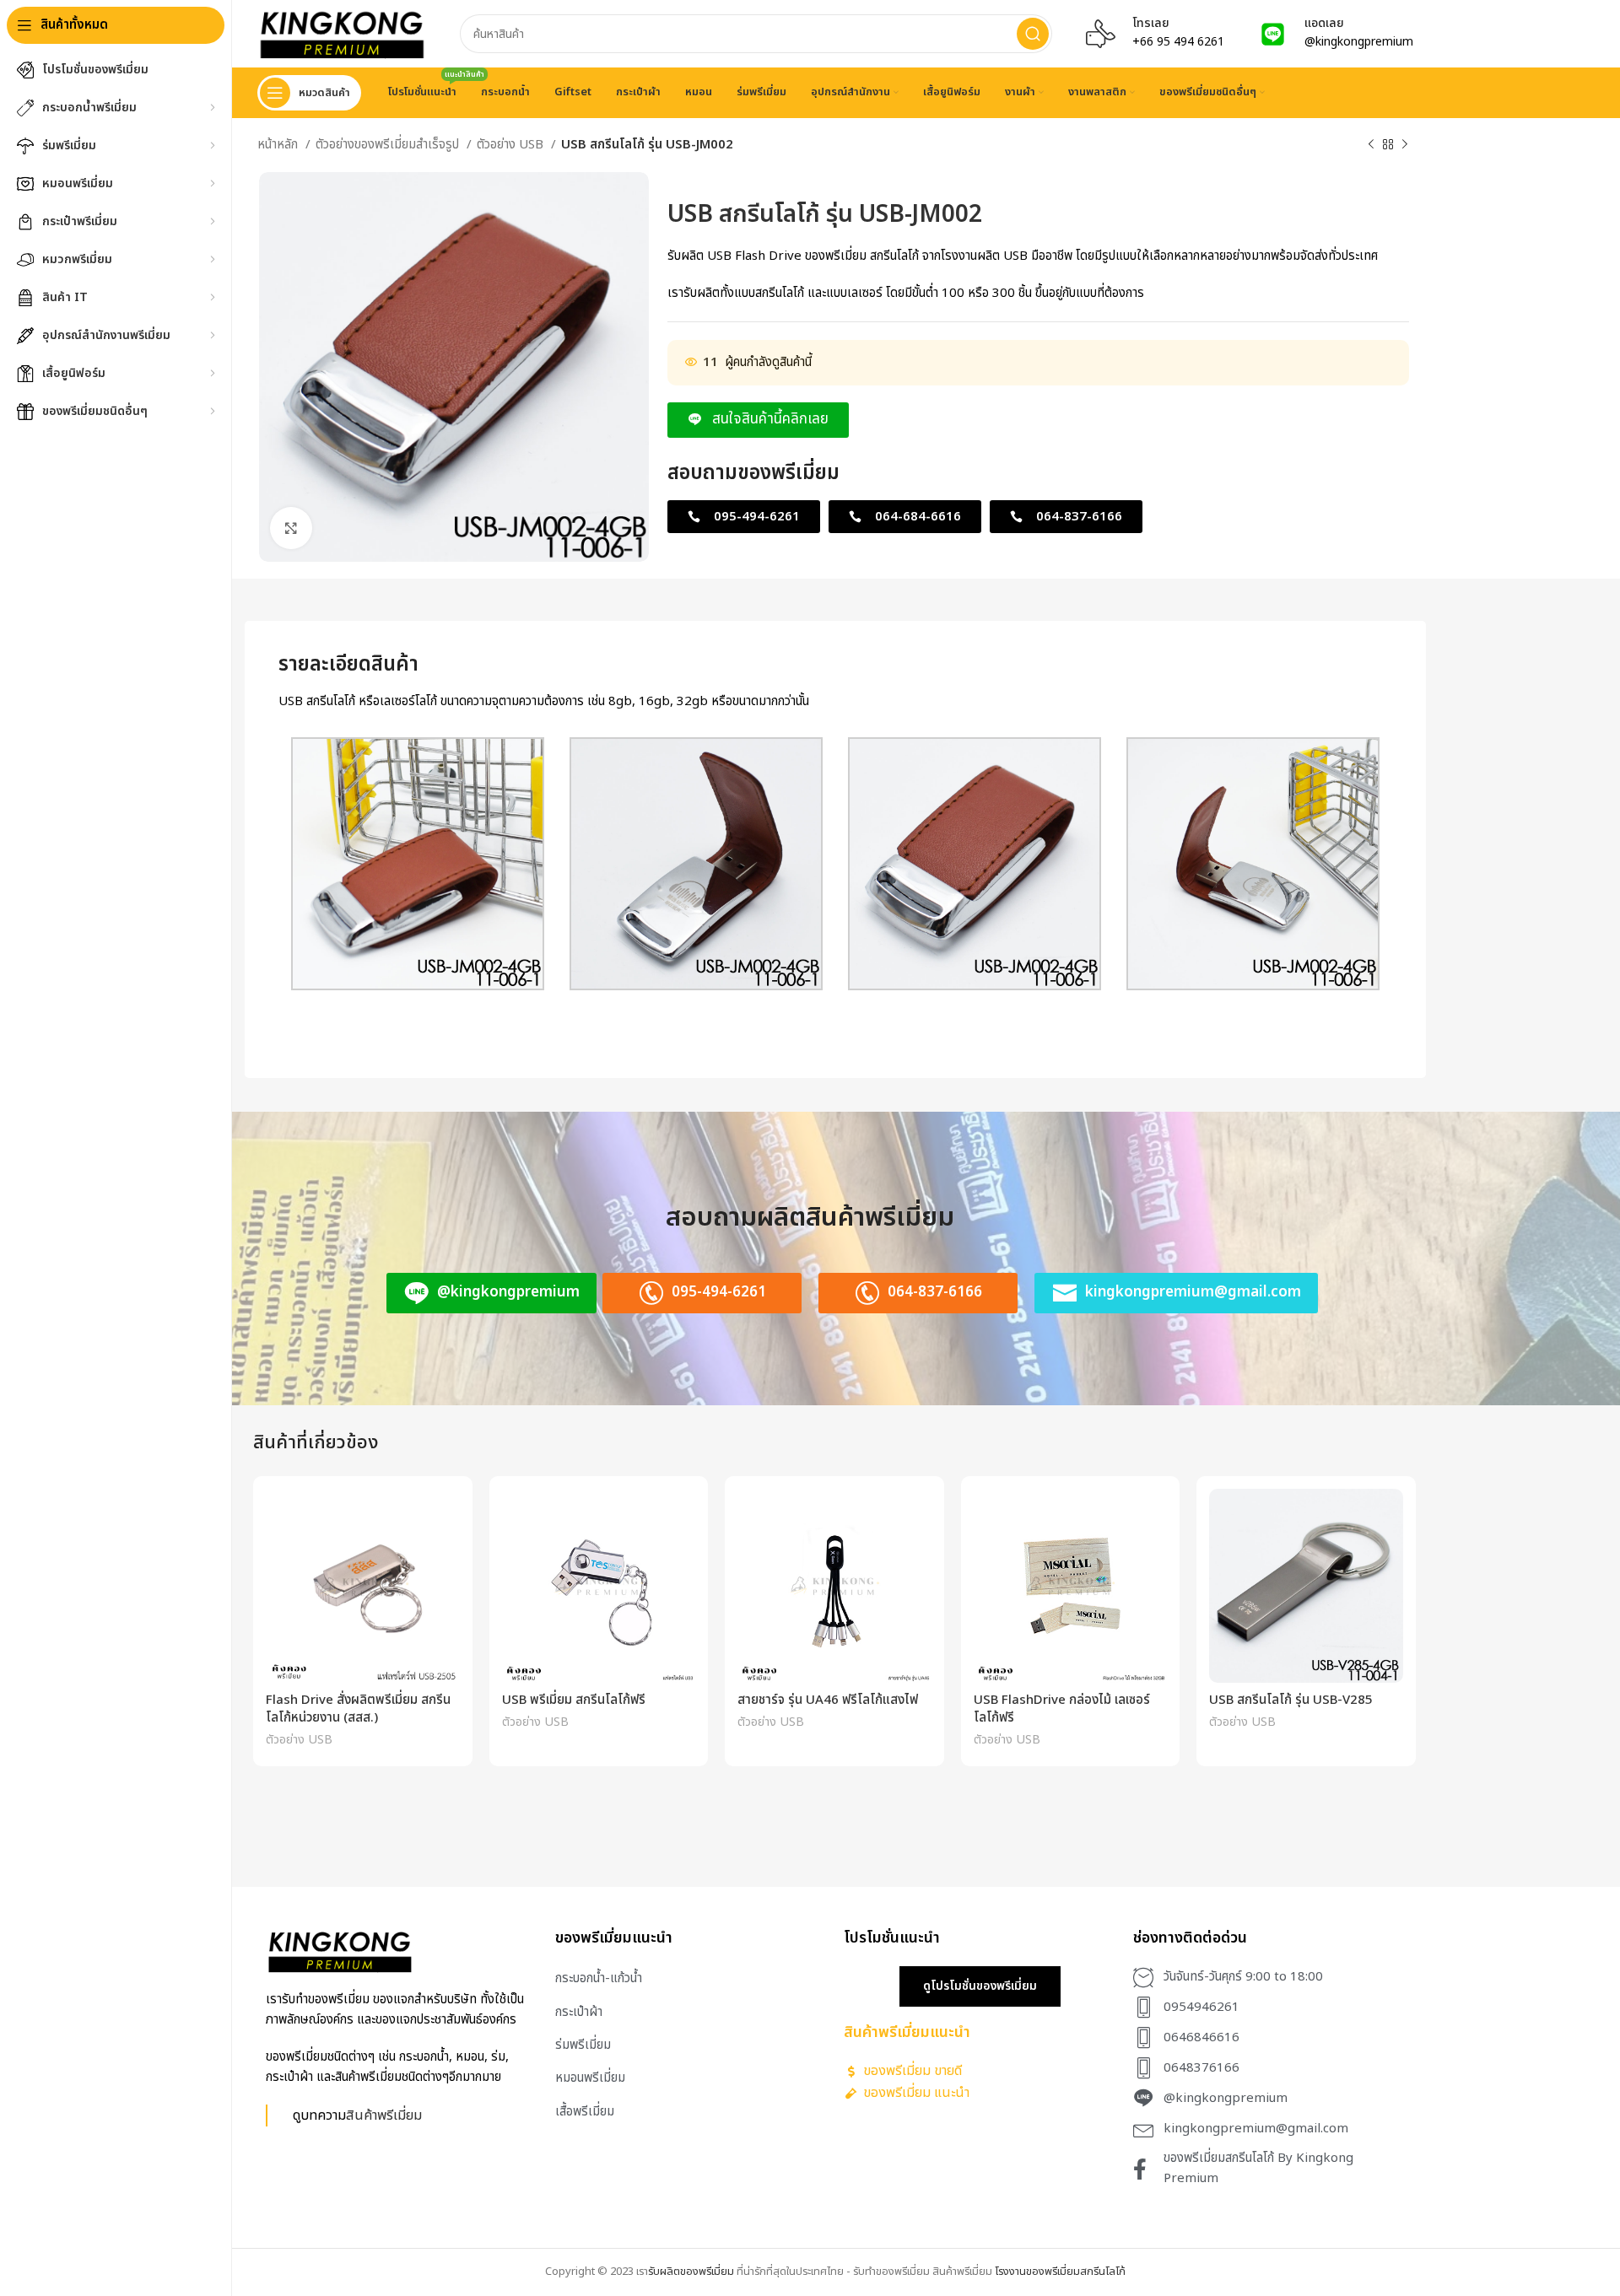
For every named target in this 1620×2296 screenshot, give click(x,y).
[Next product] (1405, 145)
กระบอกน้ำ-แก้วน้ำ (599, 1978)
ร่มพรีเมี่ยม (583, 2045)
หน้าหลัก (279, 145)
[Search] (1033, 34)
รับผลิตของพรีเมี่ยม (691, 2272)
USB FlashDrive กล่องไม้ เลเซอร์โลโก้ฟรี (1062, 1709)
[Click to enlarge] (291, 528)
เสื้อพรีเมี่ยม (585, 2112)
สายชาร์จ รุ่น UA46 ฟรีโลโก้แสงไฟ (828, 1700)
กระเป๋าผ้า (579, 2012)
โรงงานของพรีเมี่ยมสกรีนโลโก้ (1060, 2272)
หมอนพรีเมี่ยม (590, 2078)
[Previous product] (1371, 145)
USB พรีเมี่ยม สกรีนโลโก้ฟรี (574, 1700)
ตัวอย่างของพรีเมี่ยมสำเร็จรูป (389, 145)
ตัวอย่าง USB (512, 145)
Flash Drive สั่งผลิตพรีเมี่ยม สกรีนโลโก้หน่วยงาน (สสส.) (358, 1709)
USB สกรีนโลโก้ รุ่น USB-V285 (1291, 1700)
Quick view (447, 1516)
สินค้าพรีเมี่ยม (384, 2115)
